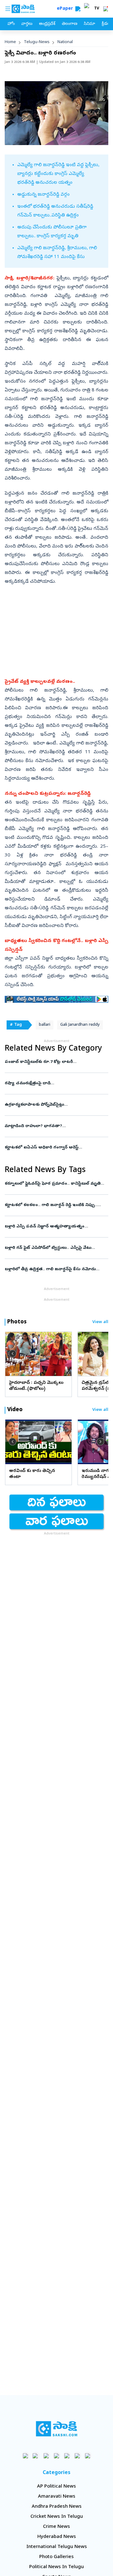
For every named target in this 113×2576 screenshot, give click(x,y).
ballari (45, 1025)
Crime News (56, 2527)
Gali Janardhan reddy (80, 1025)
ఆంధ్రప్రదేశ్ (47, 24)
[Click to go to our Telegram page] (77, 2456)
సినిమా (89, 24)
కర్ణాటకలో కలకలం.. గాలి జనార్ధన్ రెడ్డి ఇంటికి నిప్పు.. (55, 1205)
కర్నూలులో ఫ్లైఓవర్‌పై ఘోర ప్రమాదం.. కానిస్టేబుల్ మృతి (53, 1184)
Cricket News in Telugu (57, 2517)
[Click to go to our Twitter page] (46, 2456)
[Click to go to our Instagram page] (57, 2456)
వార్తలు (27, 24)
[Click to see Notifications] (105, 9)
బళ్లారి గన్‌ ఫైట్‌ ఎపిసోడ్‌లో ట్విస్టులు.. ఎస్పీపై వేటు (54, 1248)
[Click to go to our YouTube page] (67, 2456)
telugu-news (37, 42)
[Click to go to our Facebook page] (26, 2456)
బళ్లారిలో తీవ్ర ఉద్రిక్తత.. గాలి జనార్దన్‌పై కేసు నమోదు (54, 1269)
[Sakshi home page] (57, 2429)
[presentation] (13, 1354)
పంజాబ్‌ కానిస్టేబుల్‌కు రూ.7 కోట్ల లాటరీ (56, 1062)
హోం (11, 24)
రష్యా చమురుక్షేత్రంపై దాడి (55, 1083)
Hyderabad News (57, 2537)
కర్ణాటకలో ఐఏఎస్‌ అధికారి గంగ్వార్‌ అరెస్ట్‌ (54, 1148)
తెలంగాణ (70, 24)
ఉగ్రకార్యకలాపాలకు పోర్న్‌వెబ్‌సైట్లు (56, 1105)
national (65, 42)
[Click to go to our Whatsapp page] (36, 2456)
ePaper (66, 9)
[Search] (78, 9)
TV (97, 9)
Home (10, 42)
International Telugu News (57, 2547)
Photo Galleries (56, 2557)
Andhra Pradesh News (57, 2507)
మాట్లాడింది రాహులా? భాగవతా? (55, 1126)
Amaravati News (57, 2497)
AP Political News (56, 2487)
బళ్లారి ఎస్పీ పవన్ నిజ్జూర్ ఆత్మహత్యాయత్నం (55, 1227)
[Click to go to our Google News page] (88, 2456)
